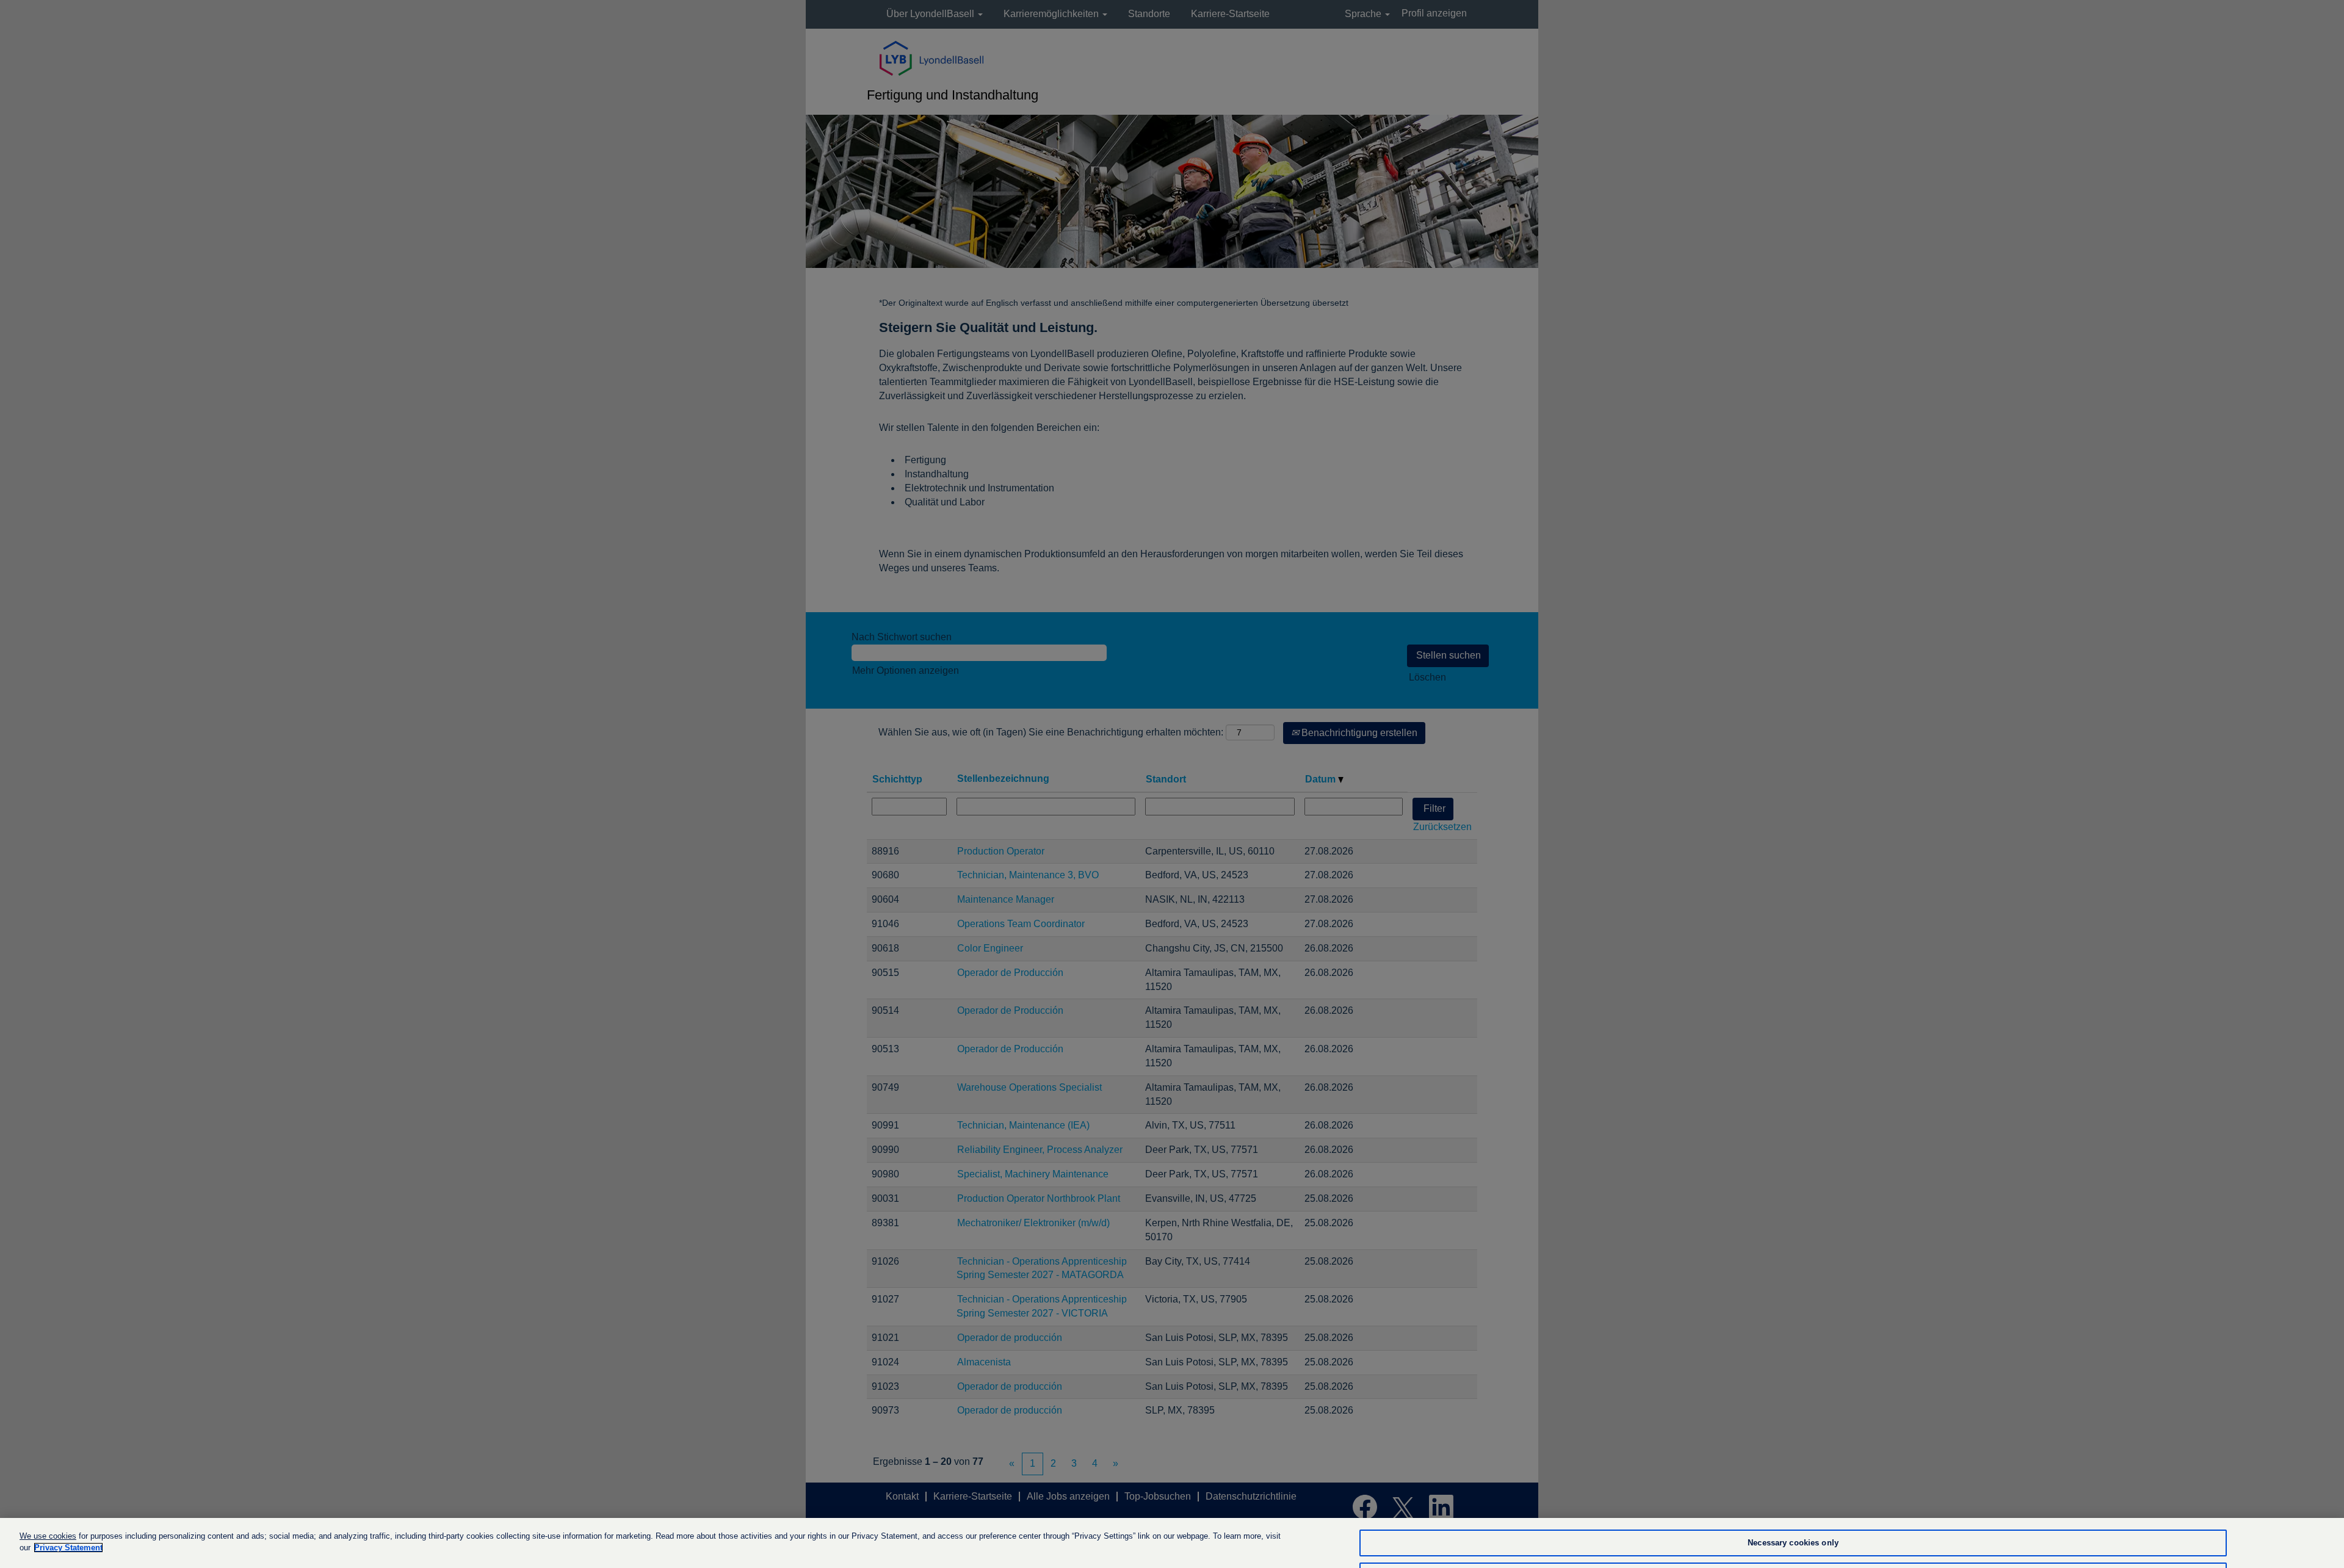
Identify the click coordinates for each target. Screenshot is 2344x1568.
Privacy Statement (68, 1548)
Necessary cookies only (1793, 1543)
